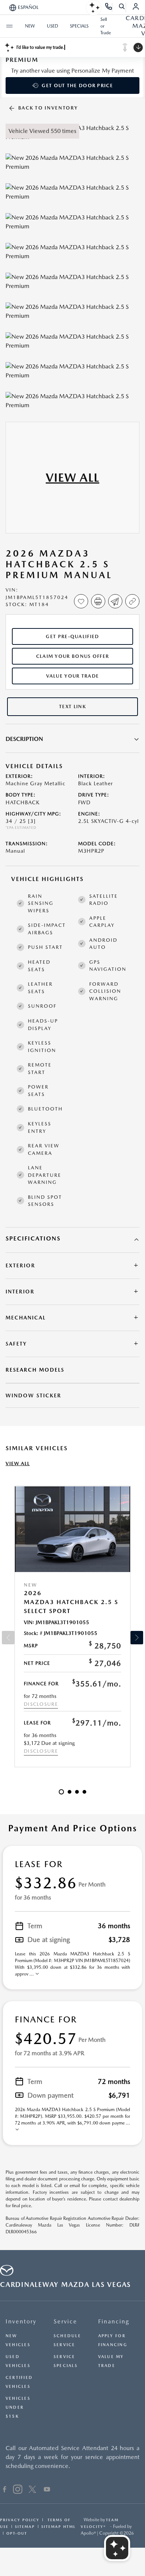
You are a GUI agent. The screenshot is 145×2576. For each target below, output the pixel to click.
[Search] (122, 7)
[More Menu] (9, 26)
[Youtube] (47, 2490)
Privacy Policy (20, 2520)
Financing (114, 2321)
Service (65, 2321)
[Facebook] (5, 2490)
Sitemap (25, 2526)
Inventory (21, 2321)
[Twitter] (32, 2490)
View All (18, 1463)
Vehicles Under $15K (18, 2407)
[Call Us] (109, 7)
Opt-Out (17, 2533)
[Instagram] (18, 2490)
